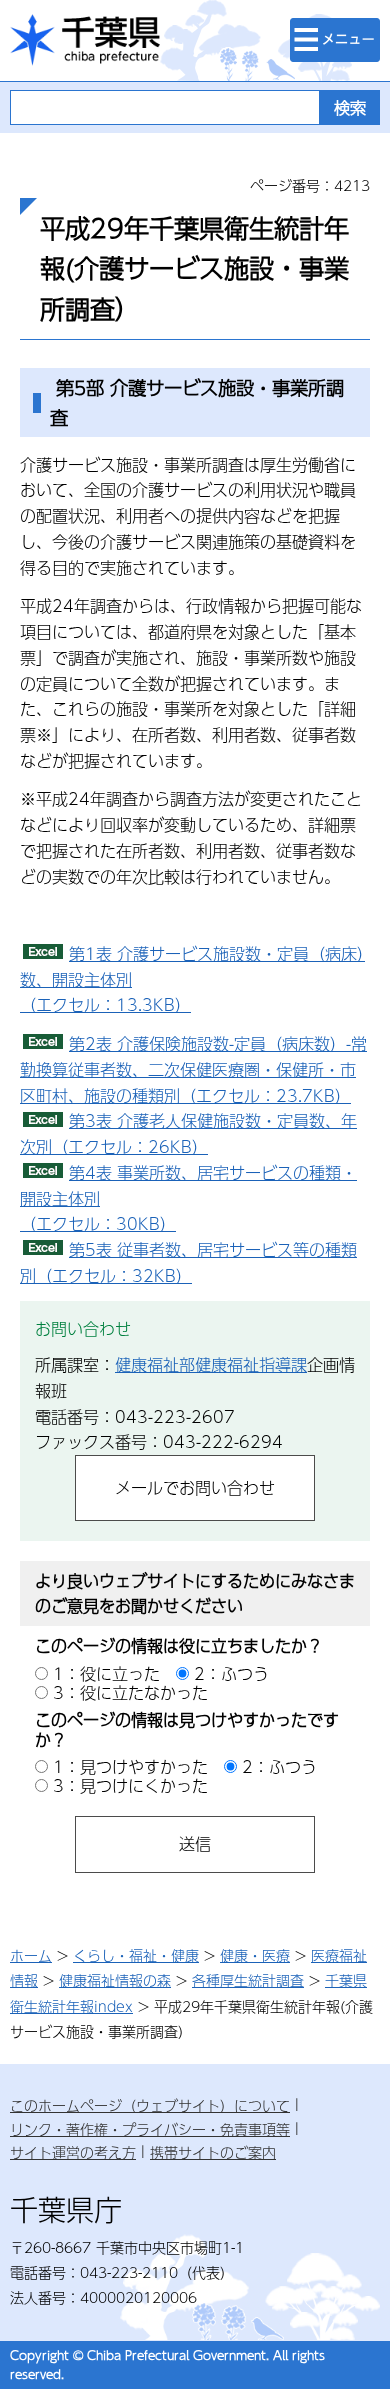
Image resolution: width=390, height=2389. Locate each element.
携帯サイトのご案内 (213, 2152)
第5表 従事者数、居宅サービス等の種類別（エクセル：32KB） (188, 1262)
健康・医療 (255, 1955)
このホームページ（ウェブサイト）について (150, 2105)
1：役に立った (106, 1673)
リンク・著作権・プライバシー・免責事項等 (150, 2129)
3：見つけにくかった (130, 1785)
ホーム (31, 1955)
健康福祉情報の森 (115, 1980)
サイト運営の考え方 (73, 2152)
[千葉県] (85, 40)
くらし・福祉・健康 (136, 1955)
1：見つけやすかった (130, 1766)
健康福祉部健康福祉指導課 (211, 1364)
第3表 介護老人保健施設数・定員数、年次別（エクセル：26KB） (188, 1133)
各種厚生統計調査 (248, 1980)
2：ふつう (231, 1673)
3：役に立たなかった (130, 1692)
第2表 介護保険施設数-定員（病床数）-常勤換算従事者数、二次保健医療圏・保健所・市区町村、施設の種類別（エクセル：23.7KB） (193, 1069)
